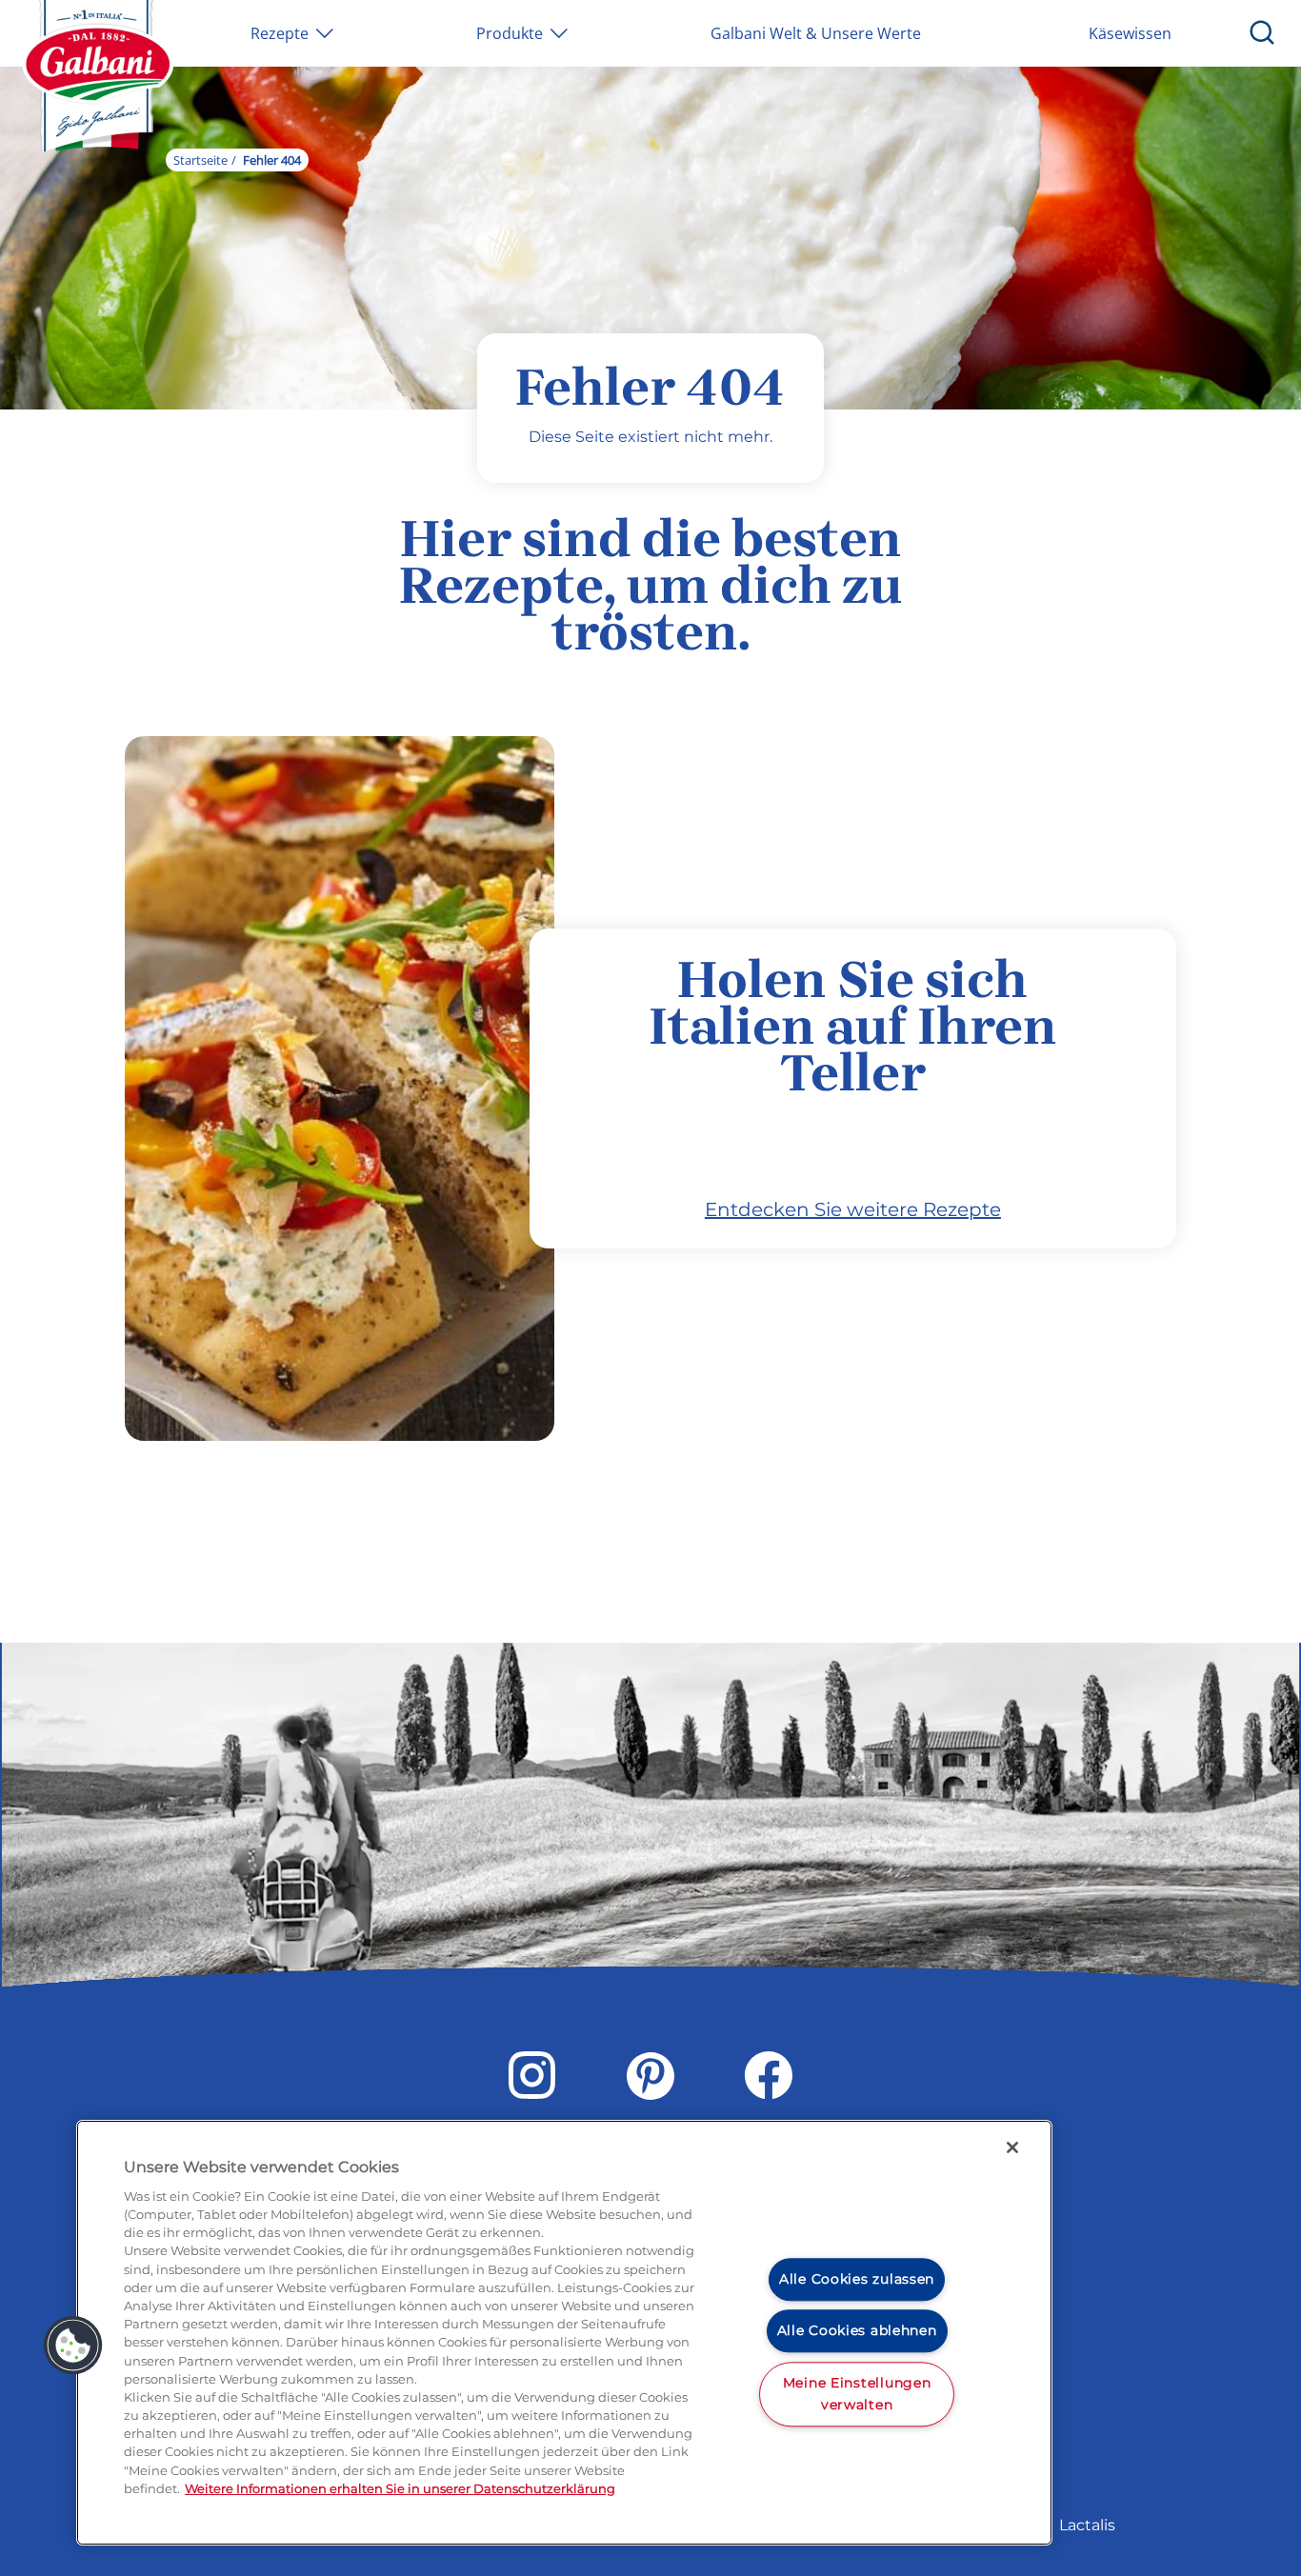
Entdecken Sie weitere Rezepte (853, 1209)
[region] (564, 2333)
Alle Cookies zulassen (857, 2279)
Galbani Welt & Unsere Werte (816, 33)
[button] (73, 2346)
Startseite (200, 160)
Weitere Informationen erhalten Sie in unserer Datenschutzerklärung (400, 2489)
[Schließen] (1012, 2147)
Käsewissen (1130, 33)
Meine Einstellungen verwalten (857, 2394)
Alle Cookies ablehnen (857, 2330)
